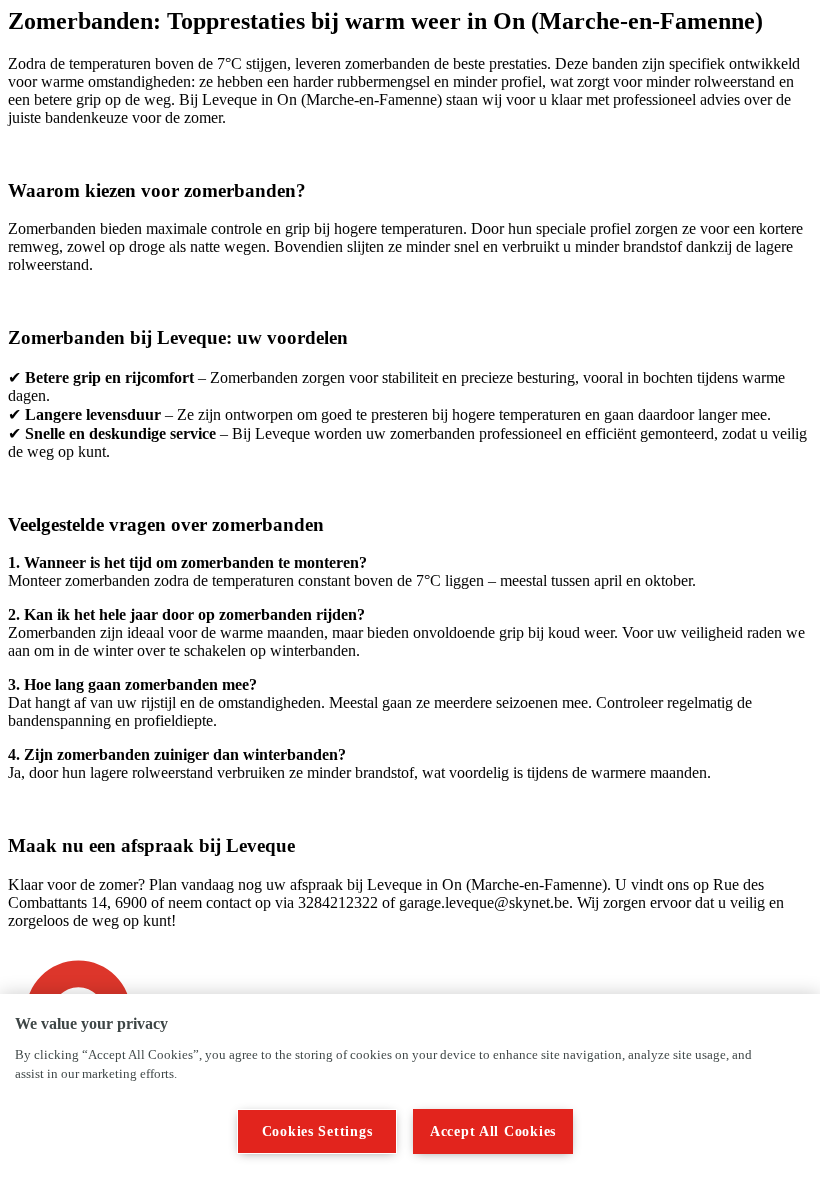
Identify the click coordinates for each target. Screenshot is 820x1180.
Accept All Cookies (493, 1131)
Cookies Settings (317, 1131)
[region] (410, 1087)
